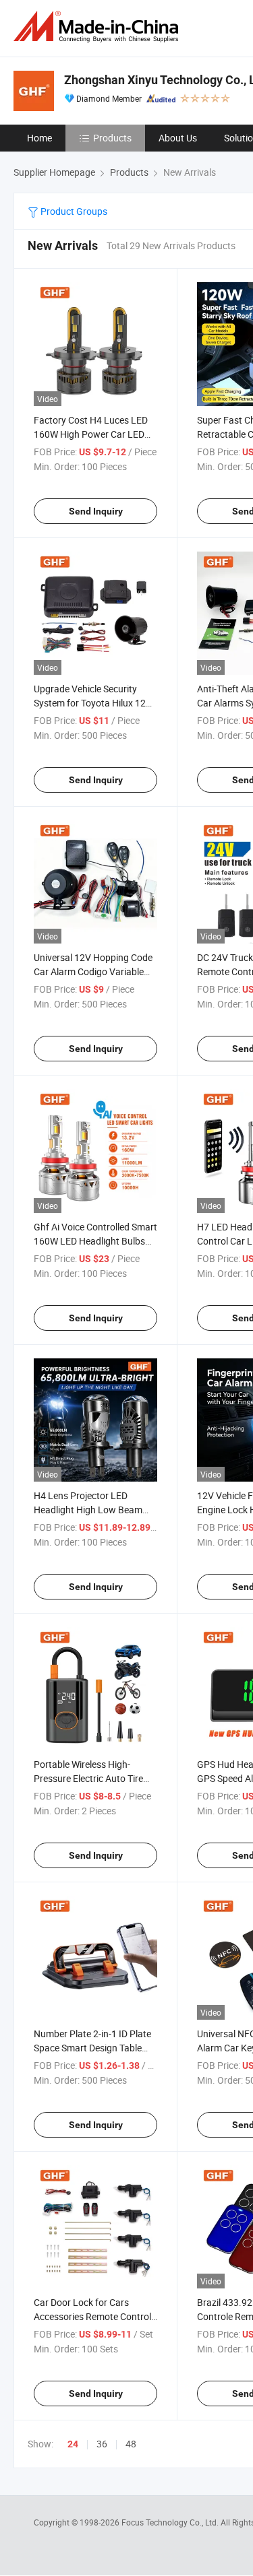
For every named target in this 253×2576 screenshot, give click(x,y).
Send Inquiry (96, 511)
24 (73, 2444)
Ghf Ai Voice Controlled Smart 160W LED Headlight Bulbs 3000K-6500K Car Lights (95, 1241)
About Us (178, 138)
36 (102, 2444)
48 (131, 2444)
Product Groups (73, 211)
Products (112, 138)
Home (39, 138)
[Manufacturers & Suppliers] (99, 27)
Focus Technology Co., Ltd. (171, 2522)
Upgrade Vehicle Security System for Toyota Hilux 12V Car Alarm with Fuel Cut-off (93, 703)
